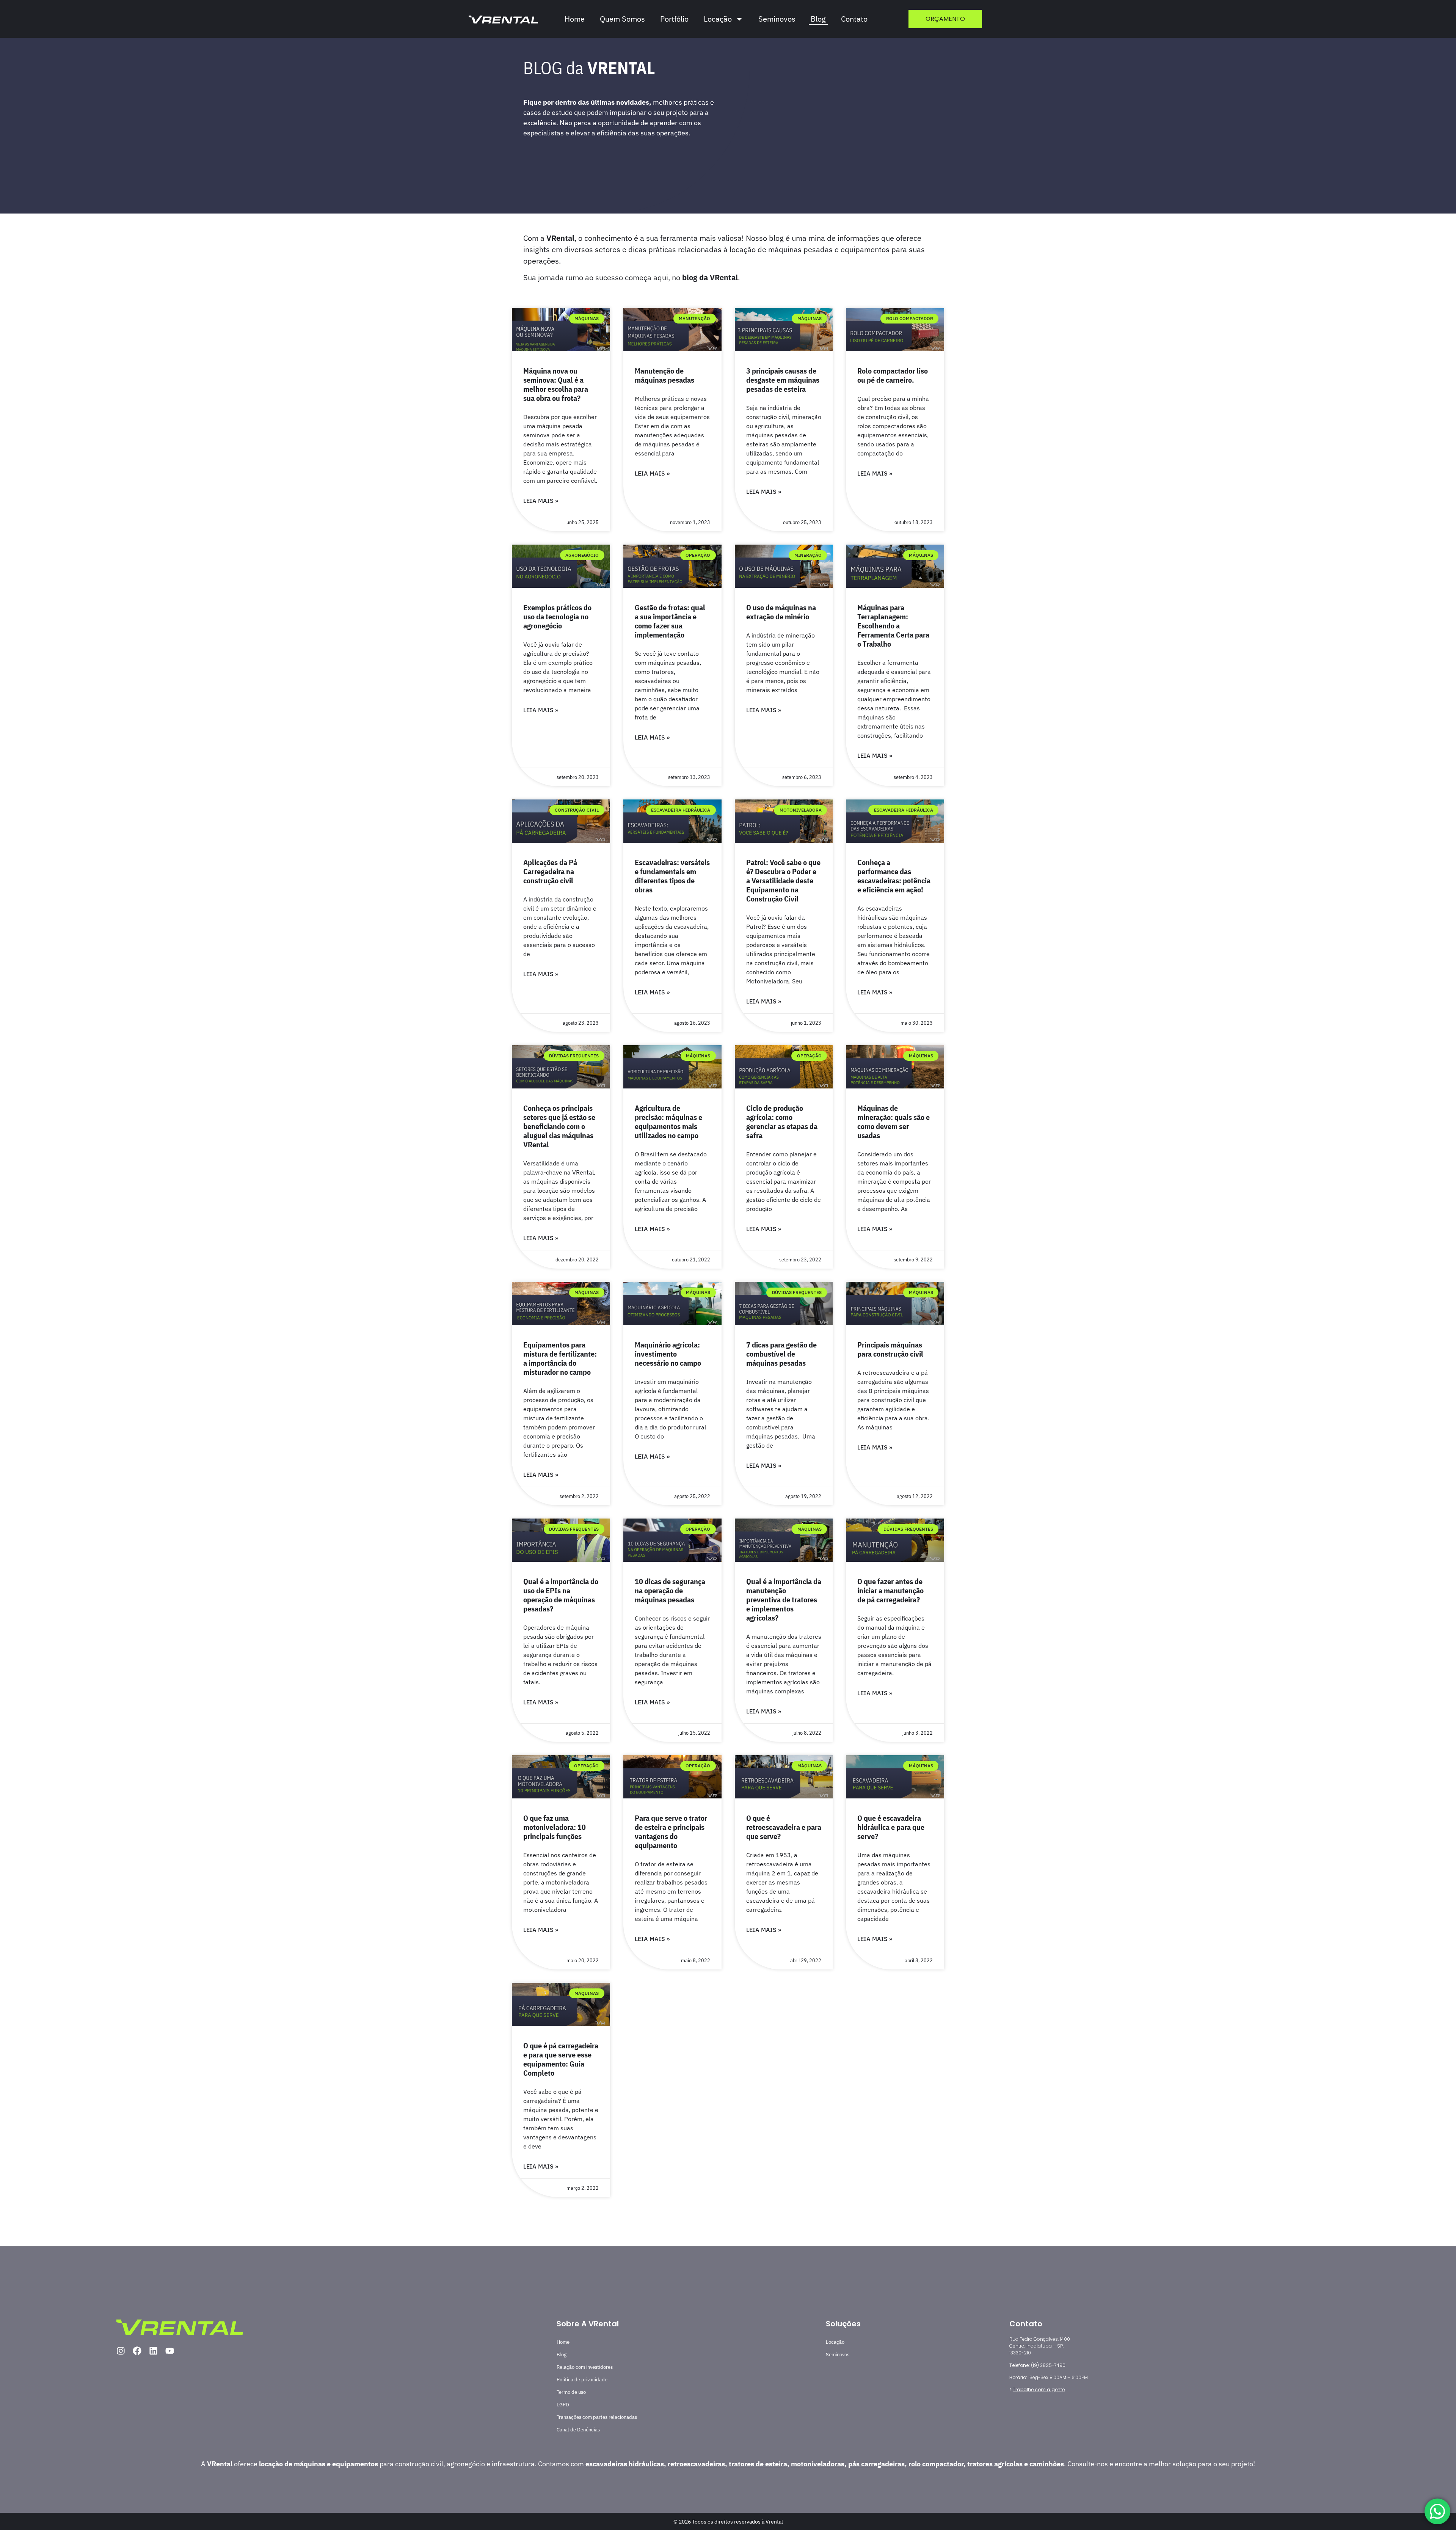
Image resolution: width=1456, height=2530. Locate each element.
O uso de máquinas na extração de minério (781, 612)
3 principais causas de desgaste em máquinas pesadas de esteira (783, 380)
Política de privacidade (582, 2380)
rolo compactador (936, 2464)
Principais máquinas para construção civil (890, 1349)
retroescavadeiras (696, 2464)
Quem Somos (622, 19)
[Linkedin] (153, 2351)
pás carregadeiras (876, 2464)
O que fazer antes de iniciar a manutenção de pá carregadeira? (890, 1590)
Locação (835, 2342)
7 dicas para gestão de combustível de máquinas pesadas (781, 1354)
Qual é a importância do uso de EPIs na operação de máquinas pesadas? (561, 1595)
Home (575, 19)
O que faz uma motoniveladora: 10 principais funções (555, 1827)
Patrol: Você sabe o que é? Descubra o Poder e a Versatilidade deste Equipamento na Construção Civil (783, 880)
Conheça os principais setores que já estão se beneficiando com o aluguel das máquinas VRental (559, 1126)
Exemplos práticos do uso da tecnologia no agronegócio (557, 616)
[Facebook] (137, 2351)
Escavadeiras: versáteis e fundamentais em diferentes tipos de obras (672, 876)
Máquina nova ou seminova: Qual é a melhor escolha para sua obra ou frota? (556, 384)
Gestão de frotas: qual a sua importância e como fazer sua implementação (670, 621)
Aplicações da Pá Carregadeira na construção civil (550, 871)
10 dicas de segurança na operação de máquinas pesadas (670, 1590)
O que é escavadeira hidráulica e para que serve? (891, 1827)
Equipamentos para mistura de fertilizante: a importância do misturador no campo (560, 1358)
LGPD (563, 2405)
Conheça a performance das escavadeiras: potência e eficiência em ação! (894, 876)
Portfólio (674, 19)
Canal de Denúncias (578, 2430)
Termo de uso (571, 2392)
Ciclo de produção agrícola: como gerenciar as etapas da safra (782, 1122)
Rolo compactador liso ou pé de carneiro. (893, 375)
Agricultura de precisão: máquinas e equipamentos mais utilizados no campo (668, 1122)
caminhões (1047, 2464)
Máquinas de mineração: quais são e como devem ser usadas (894, 1122)
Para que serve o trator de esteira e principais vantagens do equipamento (671, 1832)
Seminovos (777, 19)
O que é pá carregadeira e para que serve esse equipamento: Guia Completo (561, 2059)
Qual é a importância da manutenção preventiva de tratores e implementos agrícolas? (784, 1600)
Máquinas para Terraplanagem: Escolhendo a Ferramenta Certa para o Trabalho (893, 626)
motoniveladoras (818, 2464)
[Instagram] (121, 2351)
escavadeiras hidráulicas (625, 2464)
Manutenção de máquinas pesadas (664, 375)
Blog (818, 19)
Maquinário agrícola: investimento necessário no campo (668, 1354)
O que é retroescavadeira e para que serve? (784, 1827)
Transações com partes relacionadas (597, 2417)
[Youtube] (170, 2351)
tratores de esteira (758, 2464)
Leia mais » (541, 501)
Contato (854, 19)
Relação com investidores (585, 2367)
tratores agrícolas (995, 2464)
